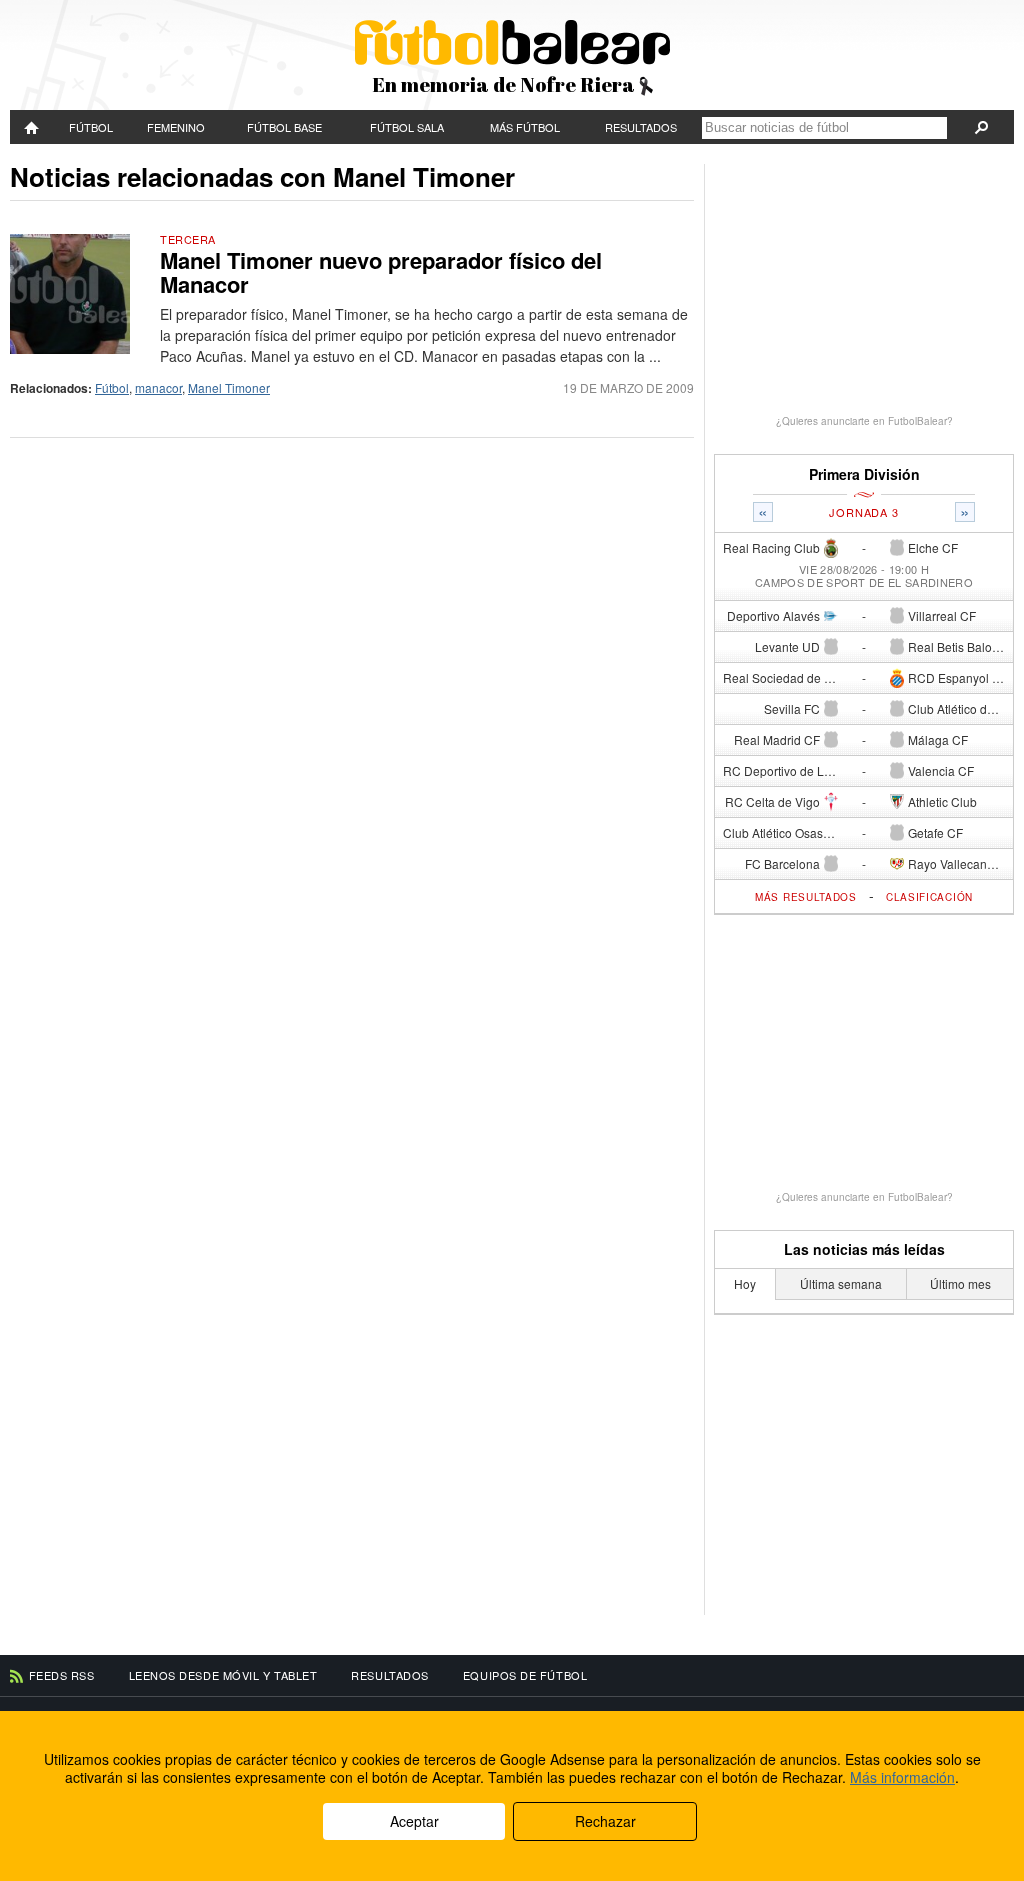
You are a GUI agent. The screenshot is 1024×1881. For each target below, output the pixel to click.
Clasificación (929, 897)
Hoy (745, 1283)
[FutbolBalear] (32, 127)
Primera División (864, 474)
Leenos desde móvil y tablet (223, 1675)
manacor (158, 387)
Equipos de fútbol (525, 1675)
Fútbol (91, 127)
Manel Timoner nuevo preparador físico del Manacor (381, 272)
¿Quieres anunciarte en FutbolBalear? (864, 421)
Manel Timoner (229, 387)
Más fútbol (525, 127)
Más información (902, 1777)
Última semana (841, 1283)
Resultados (641, 127)
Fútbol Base (284, 127)
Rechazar (605, 1821)
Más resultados (806, 897)
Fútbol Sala (407, 127)
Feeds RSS (62, 1675)
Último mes (960, 1283)
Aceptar (414, 1821)
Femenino (176, 127)
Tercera (188, 239)
